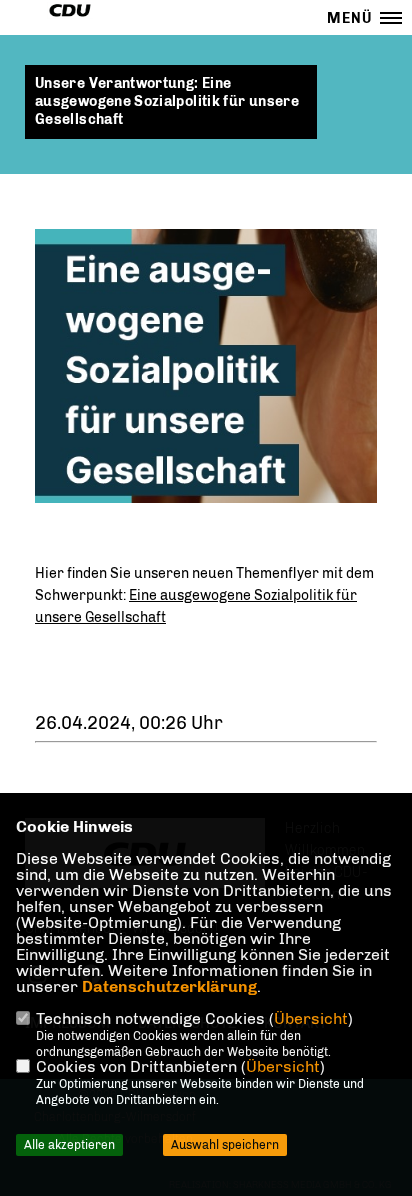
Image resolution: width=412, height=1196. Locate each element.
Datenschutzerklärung (169, 986)
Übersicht (311, 1018)
